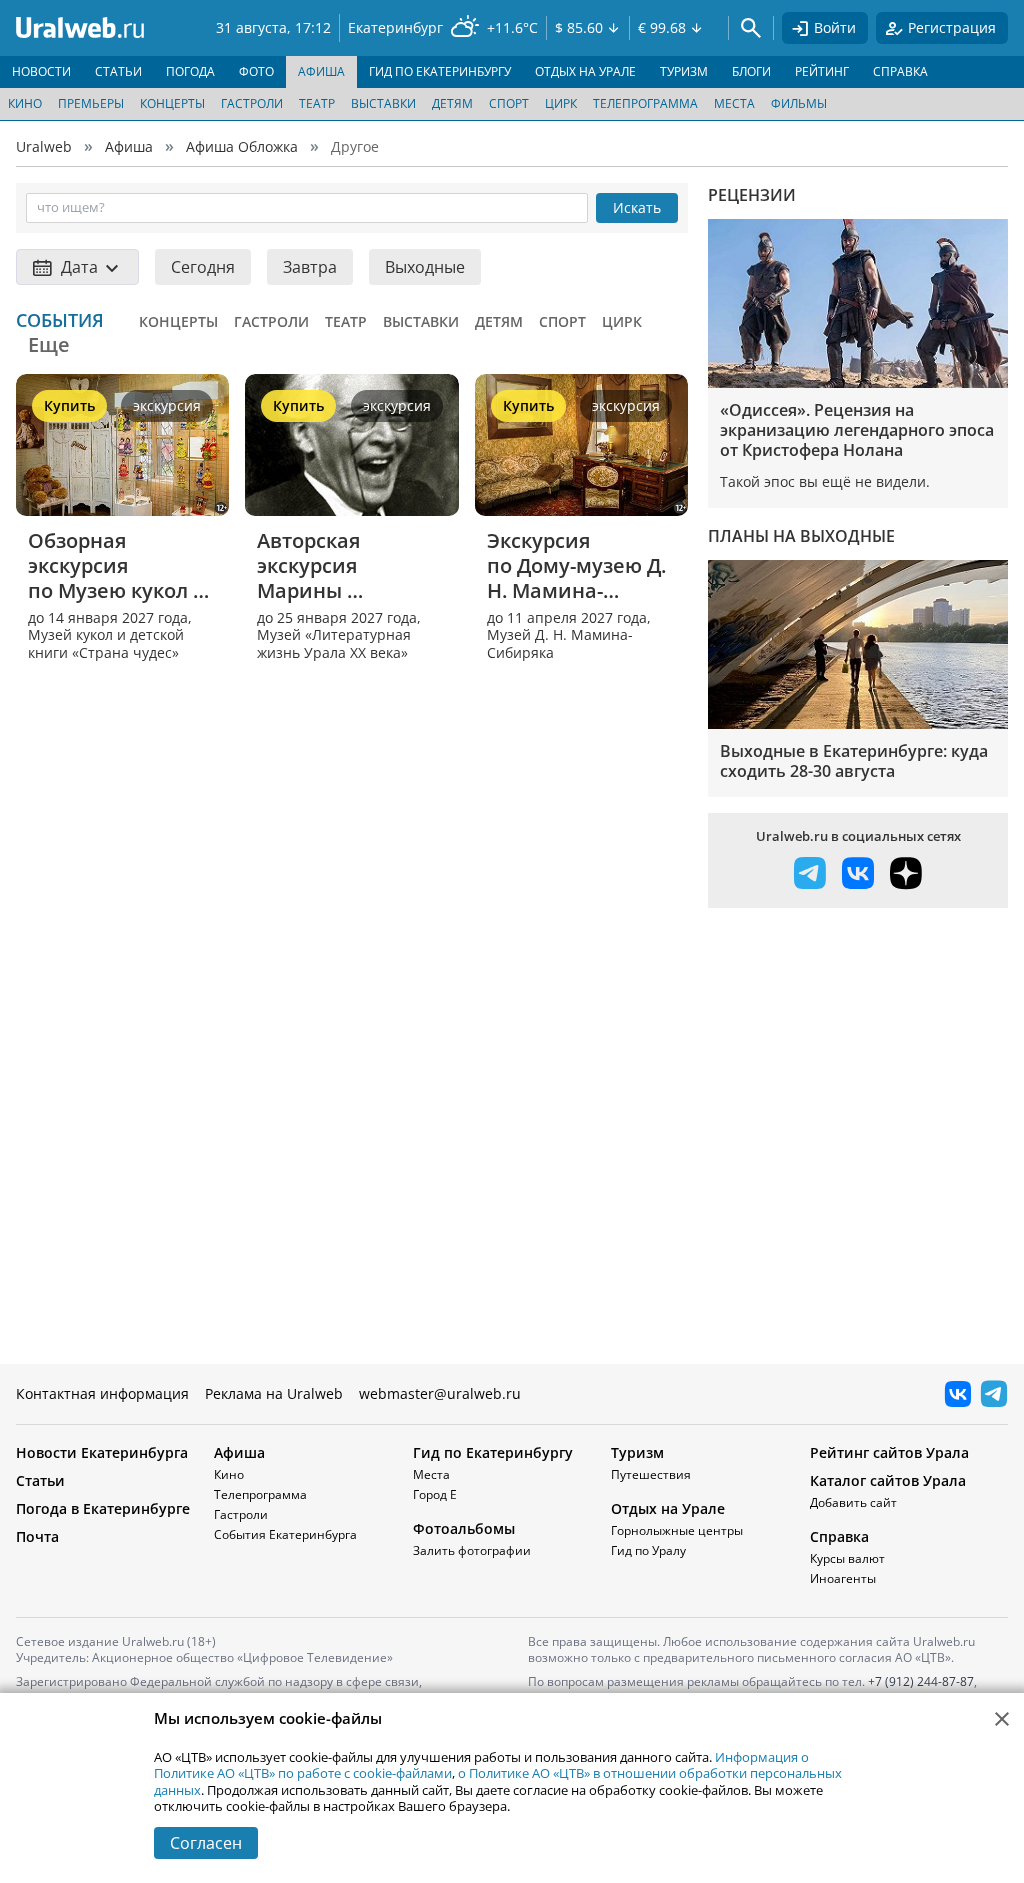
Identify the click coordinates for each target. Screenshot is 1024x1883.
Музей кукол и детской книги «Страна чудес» (106, 643)
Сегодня (203, 267)
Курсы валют (847, 1558)
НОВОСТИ (41, 71)
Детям (452, 103)
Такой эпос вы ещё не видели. (825, 481)
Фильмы (799, 103)
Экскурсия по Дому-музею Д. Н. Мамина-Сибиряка (579, 565)
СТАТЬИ (118, 71)
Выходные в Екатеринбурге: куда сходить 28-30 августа (854, 761)
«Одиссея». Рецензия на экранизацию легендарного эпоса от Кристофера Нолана (857, 430)
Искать (637, 207)
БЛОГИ (751, 71)
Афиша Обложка (242, 146)
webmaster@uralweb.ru (440, 1393)
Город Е (435, 1494)
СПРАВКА (900, 71)
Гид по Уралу (648, 1550)
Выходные (425, 267)
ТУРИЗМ (684, 71)
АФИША (321, 71)
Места (734, 103)
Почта (37, 1536)
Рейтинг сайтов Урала (889, 1452)
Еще (49, 344)
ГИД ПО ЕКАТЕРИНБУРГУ (440, 71)
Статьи (40, 1480)
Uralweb (44, 146)
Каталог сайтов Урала (888, 1480)
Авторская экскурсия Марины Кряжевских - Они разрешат (350, 565)
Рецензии (752, 195)
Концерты (172, 103)
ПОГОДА (190, 71)
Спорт (509, 103)
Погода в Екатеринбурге (103, 1508)
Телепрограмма (645, 103)
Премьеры (91, 103)
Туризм (637, 1452)
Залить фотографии (472, 1550)
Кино (25, 103)
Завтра (310, 267)
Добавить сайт (853, 1502)
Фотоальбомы (464, 1528)
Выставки (383, 103)
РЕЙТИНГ (822, 71)
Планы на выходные (801, 536)
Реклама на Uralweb (274, 1393)
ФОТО (256, 71)
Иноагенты (843, 1578)
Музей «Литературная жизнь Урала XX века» (334, 643)
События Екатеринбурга (285, 1534)
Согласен (206, 1843)
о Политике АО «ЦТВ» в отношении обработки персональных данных (498, 1781)
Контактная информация (102, 1393)
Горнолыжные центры (677, 1530)
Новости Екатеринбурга (102, 1452)
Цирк (561, 103)
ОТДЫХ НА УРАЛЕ (585, 71)
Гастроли (252, 103)
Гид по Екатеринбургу (493, 1452)
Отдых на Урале (668, 1508)
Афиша (129, 146)
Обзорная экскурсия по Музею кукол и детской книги (111, 565)
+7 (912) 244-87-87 (921, 1681)
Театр (317, 103)
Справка (839, 1536)
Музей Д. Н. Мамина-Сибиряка (560, 643)
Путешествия (651, 1474)
